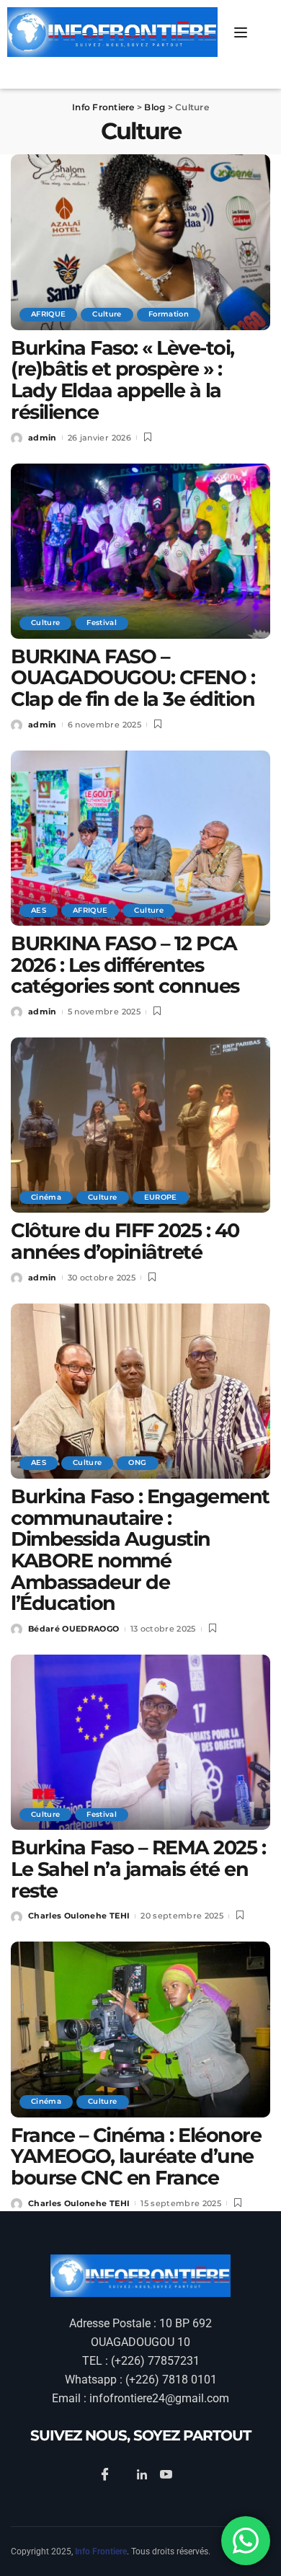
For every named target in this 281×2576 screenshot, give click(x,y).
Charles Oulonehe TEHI (79, 1916)
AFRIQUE (48, 314)
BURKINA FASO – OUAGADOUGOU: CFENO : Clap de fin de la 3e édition (133, 678)
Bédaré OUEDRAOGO (74, 1629)
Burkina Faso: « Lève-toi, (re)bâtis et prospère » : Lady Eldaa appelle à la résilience (122, 380)
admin (43, 438)
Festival (102, 623)
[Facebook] (107, 2475)
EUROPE (161, 1197)
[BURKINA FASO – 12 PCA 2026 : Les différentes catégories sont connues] (140, 838)
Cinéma (46, 1197)
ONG (137, 1462)
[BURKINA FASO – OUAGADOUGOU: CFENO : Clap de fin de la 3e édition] (140, 551)
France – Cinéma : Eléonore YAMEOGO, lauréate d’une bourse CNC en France (136, 2156)
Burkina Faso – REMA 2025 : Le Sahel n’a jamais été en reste (138, 1869)
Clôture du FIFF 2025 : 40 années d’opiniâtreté (125, 1241)
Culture (107, 314)
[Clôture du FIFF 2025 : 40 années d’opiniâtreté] (140, 1125)
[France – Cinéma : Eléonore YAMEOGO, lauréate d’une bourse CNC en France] (140, 2029)
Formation (169, 314)
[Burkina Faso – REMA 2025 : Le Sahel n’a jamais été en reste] (140, 1742)
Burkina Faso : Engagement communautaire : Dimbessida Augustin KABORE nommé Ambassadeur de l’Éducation (140, 1550)
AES (39, 910)
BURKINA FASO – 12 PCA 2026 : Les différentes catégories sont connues (125, 965)
